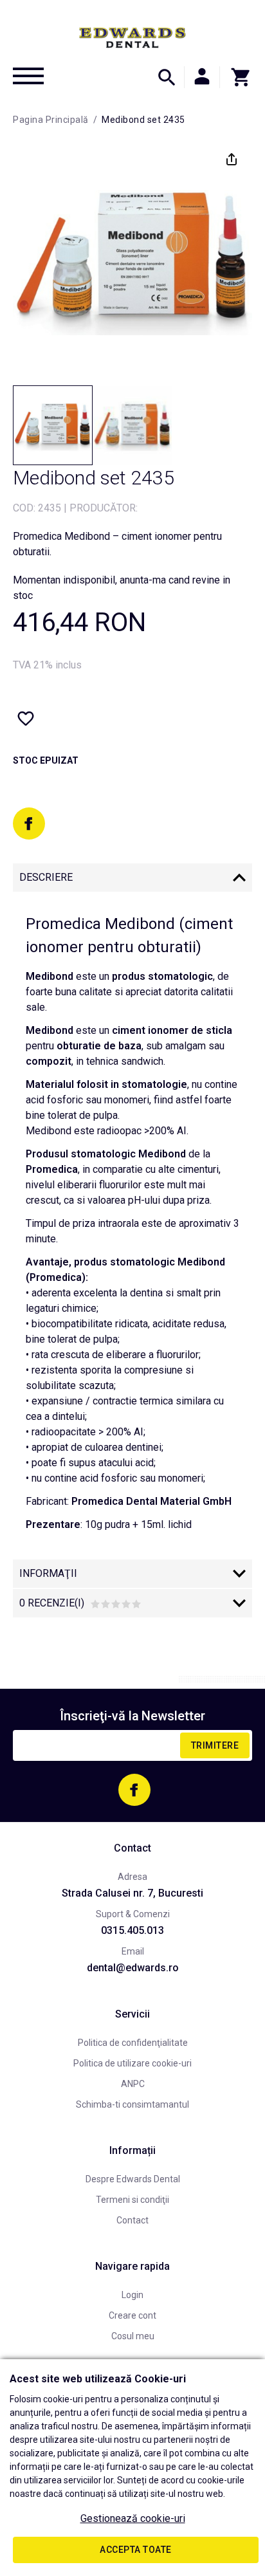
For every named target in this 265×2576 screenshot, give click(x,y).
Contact (132, 2220)
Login (132, 2295)
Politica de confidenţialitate (133, 2043)
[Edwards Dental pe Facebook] (29, 823)
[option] (132, 259)
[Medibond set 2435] (53, 425)
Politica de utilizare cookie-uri (132, 2063)
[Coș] (236, 77)
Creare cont (132, 2315)
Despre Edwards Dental (133, 2179)
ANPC (133, 2084)
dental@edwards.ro (133, 1968)
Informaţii (48, 1573)
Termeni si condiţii (132, 2200)
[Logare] (202, 77)
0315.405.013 (132, 1930)
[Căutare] (167, 77)
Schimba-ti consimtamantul (132, 2104)
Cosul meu (133, 2336)
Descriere (46, 877)
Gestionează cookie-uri (133, 2518)
